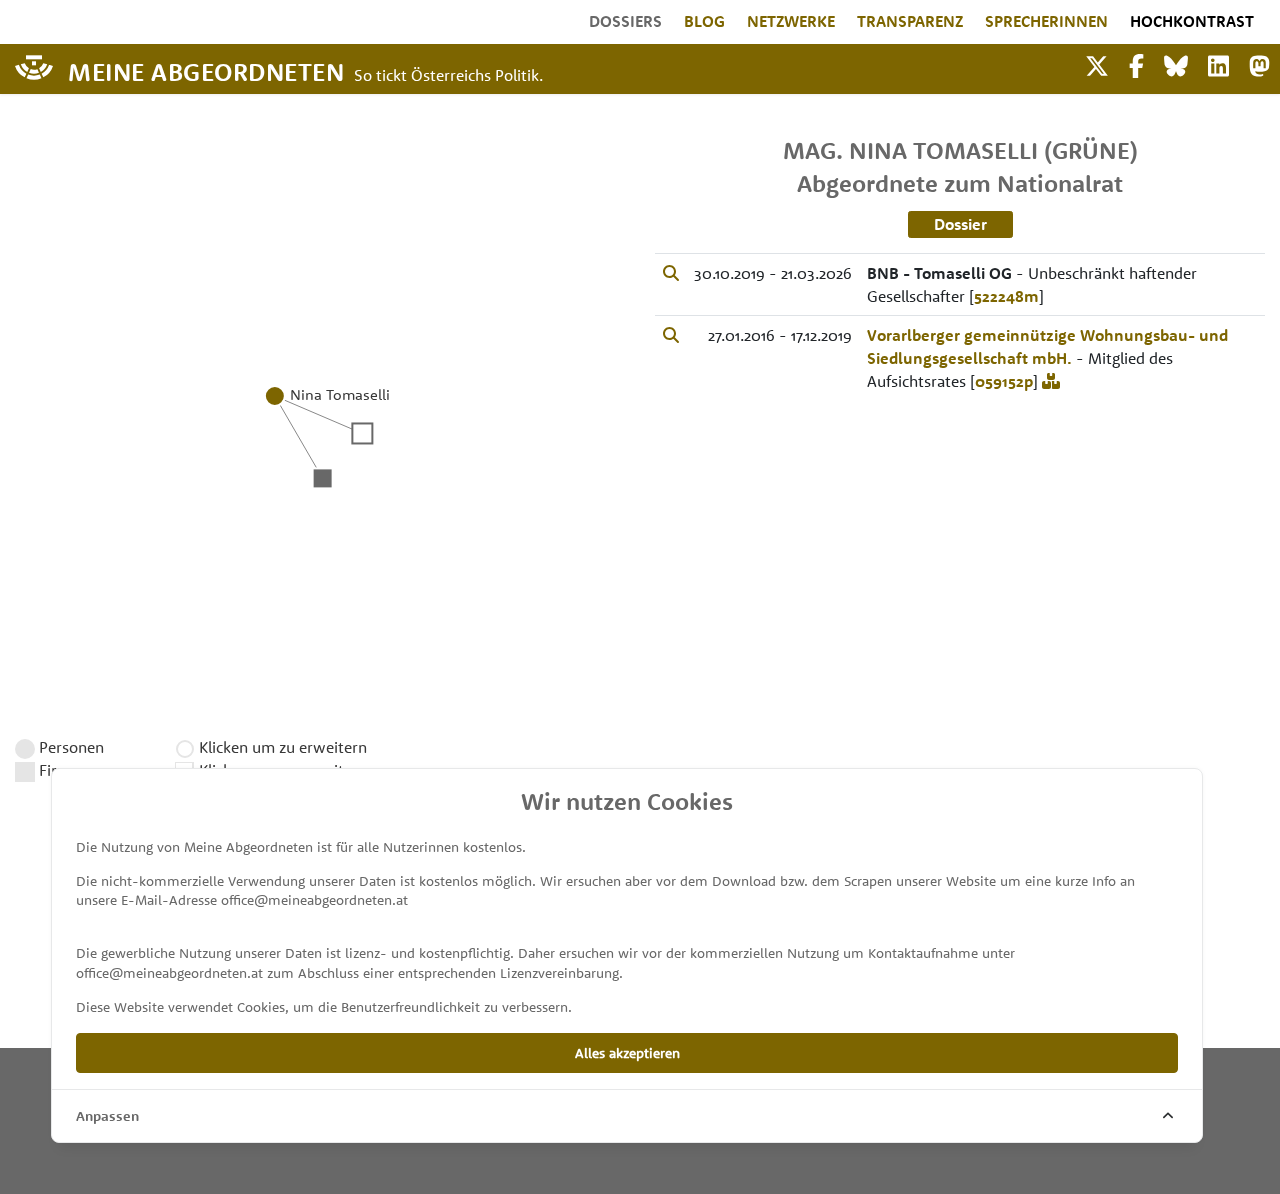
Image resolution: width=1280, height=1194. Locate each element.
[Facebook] (1136, 63)
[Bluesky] (1176, 63)
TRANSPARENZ (910, 21)
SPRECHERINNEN (1046, 21)
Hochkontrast (1192, 21)
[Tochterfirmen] (1051, 381)
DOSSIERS (625, 21)
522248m (1006, 296)
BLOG (704, 21)
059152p (1004, 381)
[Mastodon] (1259, 63)
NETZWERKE (791, 21)
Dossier (960, 224)
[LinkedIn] (1218, 63)
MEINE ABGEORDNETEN (206, 70)
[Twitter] (1097, 63)
